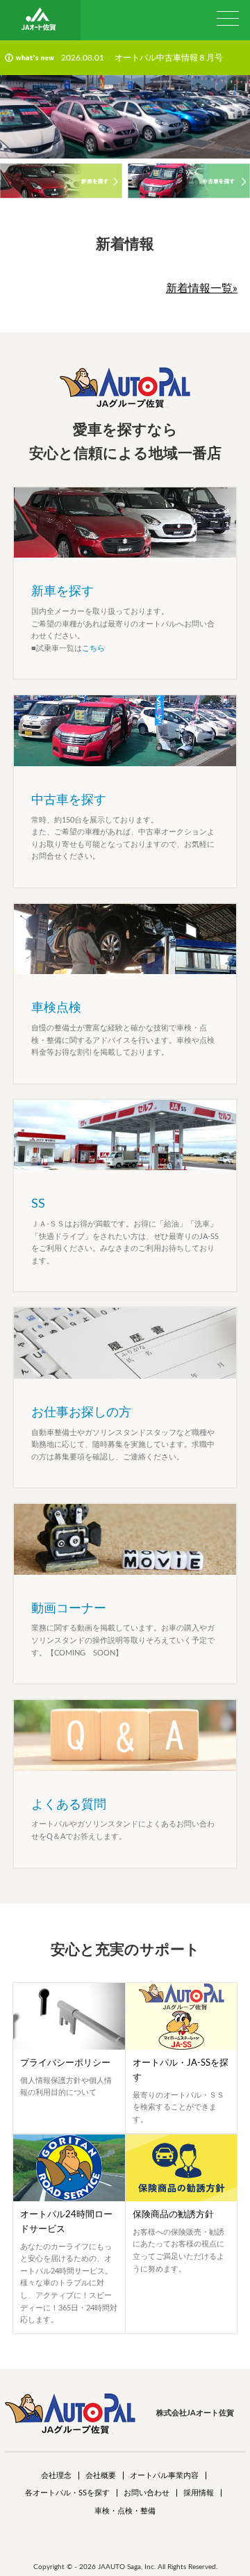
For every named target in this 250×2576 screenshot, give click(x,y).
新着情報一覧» (202, 289)
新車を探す (62, 592)
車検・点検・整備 (125, 2511)
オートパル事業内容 (164, 2476)
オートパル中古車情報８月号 (169, 58)
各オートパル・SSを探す (67, 2493)
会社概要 (101, 2476)
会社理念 (56, 2476)
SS (38, 1204)
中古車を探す (69, 800)
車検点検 (56, 1008)
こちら (93, 648)
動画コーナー (69, 1609)
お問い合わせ (147, 2493)
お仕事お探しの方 (81, 1413)
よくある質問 (69, 1805)
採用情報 (199, 2493)
